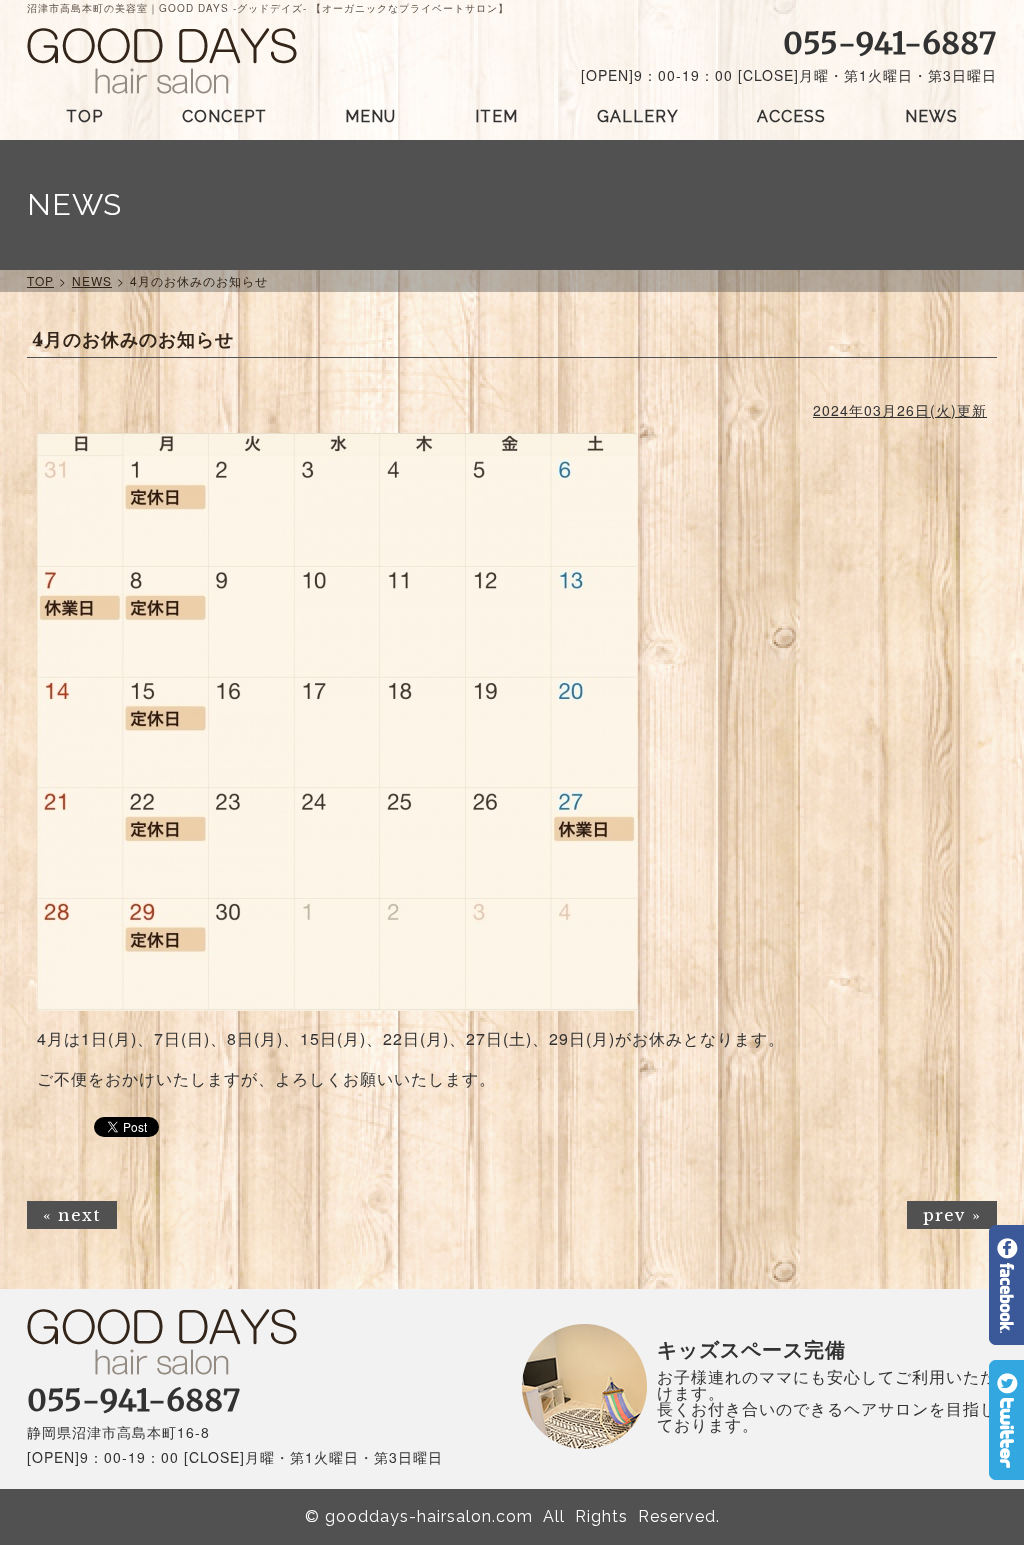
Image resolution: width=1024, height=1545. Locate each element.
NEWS (931, 116)
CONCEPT (224, 116)
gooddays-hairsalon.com (429, 1516)
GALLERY (638, 116)
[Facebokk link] (1006, 1336)
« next (72, 1215)
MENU (370, 116)
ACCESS (791, 116)
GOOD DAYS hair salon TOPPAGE (162, 61)
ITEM (496, 116)
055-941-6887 (890, 43)
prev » (952, 1215)
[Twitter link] (1006, 1471)
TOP (84, 116)
